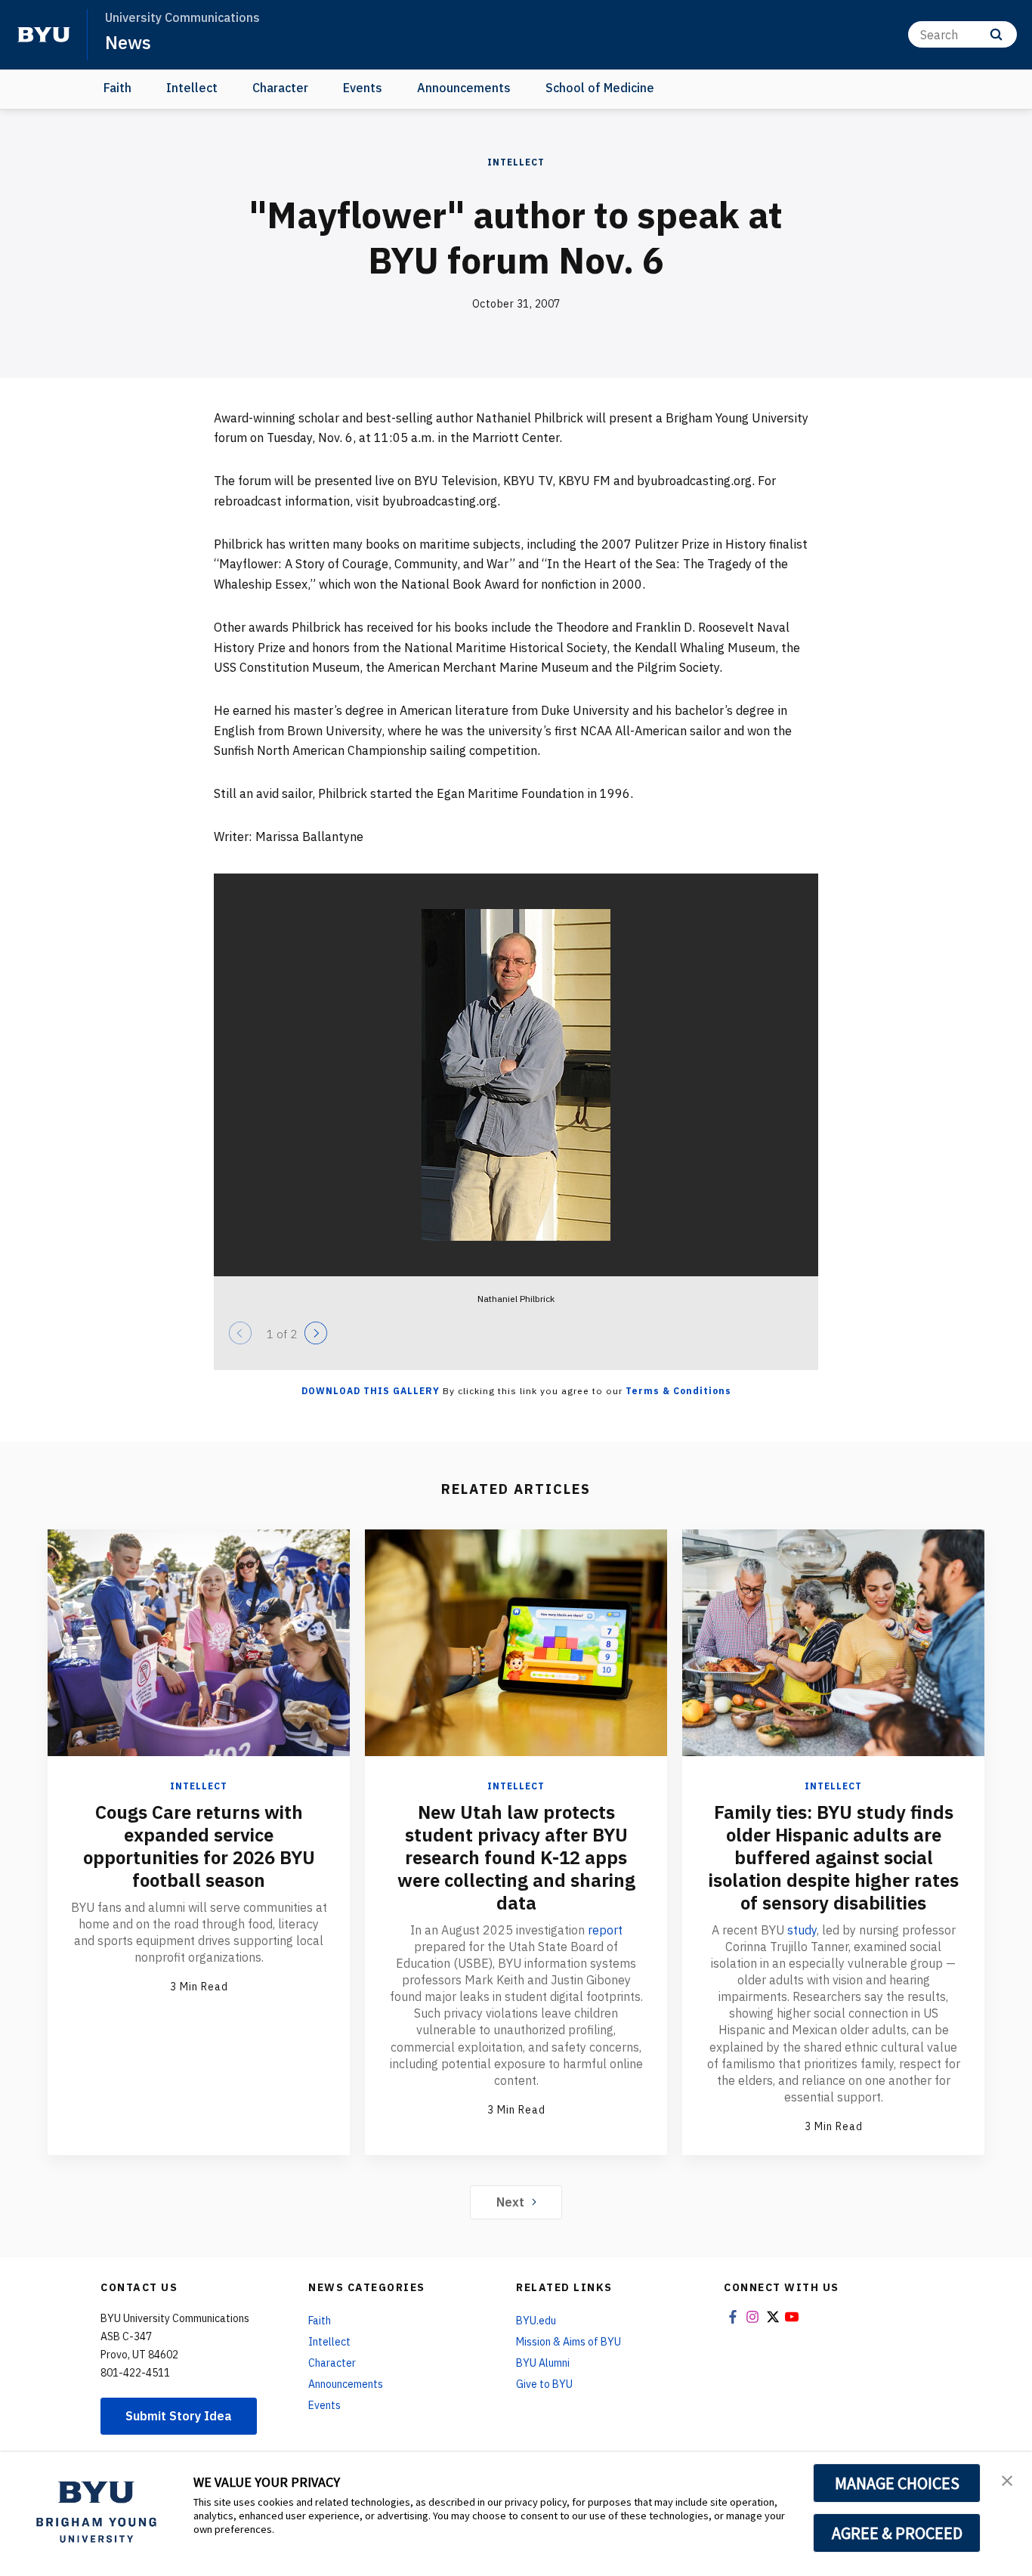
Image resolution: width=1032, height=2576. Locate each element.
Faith (117, 88)
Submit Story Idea (179, 2416)
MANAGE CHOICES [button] (897, 2483)
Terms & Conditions (678, 1391)
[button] (1007, 2479)
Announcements (464, 88)
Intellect (192, 88)
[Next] (316, 1333)
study (802, 1930)
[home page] (44, 35)
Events (363, 88)
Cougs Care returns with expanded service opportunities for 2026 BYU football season (199, 1846)
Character (280, 88)
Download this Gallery (371, 1391)
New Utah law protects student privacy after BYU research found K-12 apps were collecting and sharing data (516, 1857)
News (128, 42)
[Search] (996, 34)
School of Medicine (600, 88)
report (605, 1930)
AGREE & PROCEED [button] (897, 2533)
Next (510, 2202)
